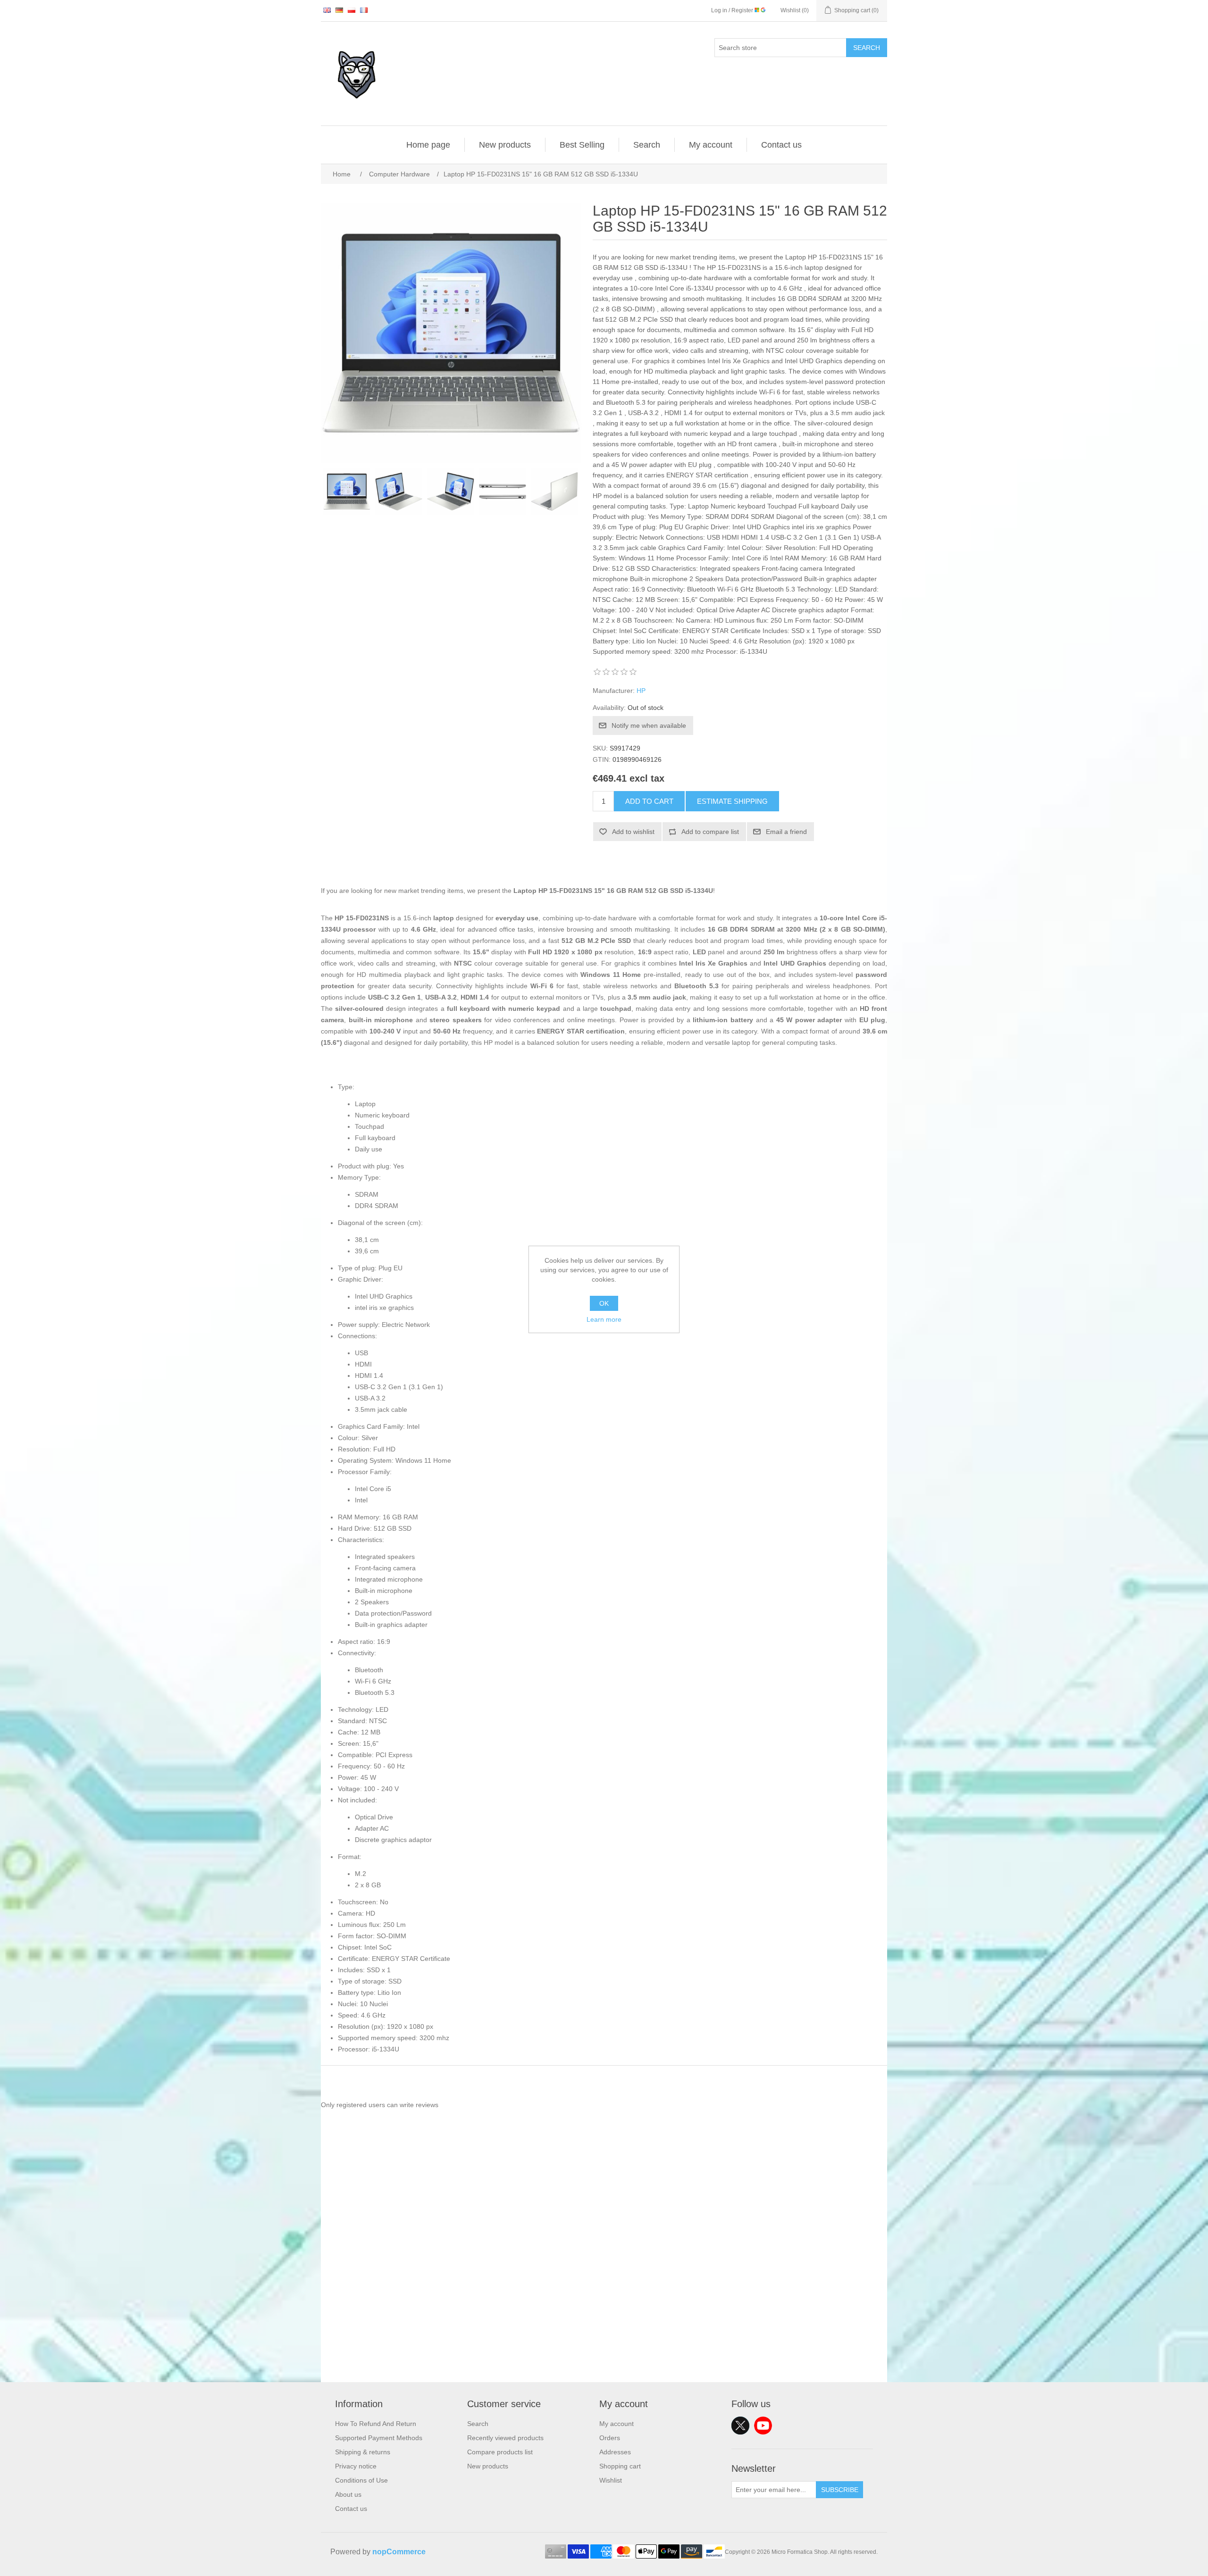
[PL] (352, 10)
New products (505, 145)
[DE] (339, 10)
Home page (428, 145)
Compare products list (500, 2452)
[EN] (327, 10)
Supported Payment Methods (379, 2438)
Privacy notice (356, 2466)
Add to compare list (710, 832)
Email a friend (786, 832)
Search (867, 48)
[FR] (364, 10)
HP (641, 691)
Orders (610, 2438)
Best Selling (582, 145)
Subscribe (840, 2490)
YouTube (763, 2426)
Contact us (781, 145)
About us (348, 2494)
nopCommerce (399, 2552)
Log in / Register (733, 10)
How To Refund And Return (376, 2424)
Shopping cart (620, 2466)
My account (711, 145)
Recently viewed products (505, 2438)
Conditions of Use (361, 2480)
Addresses (615, 2452)
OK (604, 1303)
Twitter (740, 2426)
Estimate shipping (732, 801)
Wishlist (611, 2480)
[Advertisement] (604, 2316)
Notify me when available (649, 725)
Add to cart (649, 801)
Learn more (604, 1319)
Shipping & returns (363, 2452)
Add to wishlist (633, 832)
